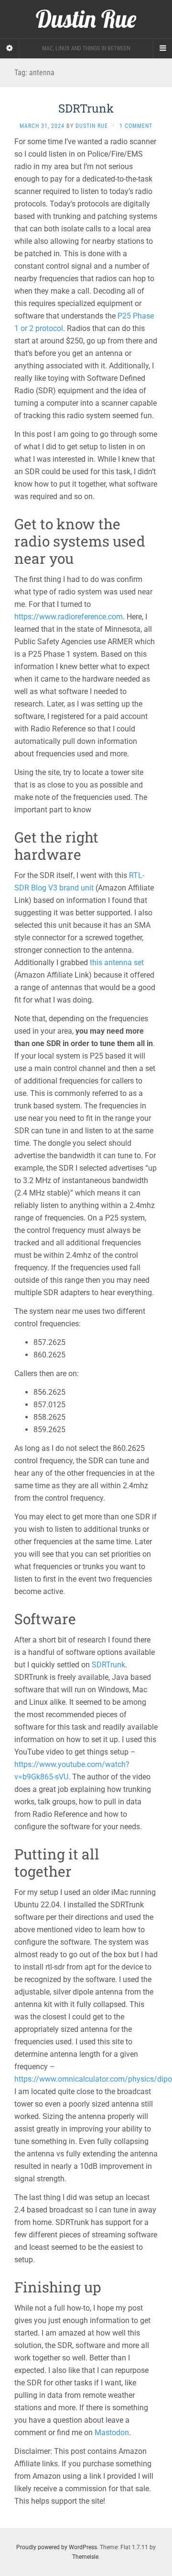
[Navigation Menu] (162, 48)
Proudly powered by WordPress (57, 2547)
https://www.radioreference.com (69, 617)
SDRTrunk (86, 108)
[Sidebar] (10, 48)
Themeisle (85, 2557)
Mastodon (112, 2433)
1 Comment (136, 126)
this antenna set (117, 963)
